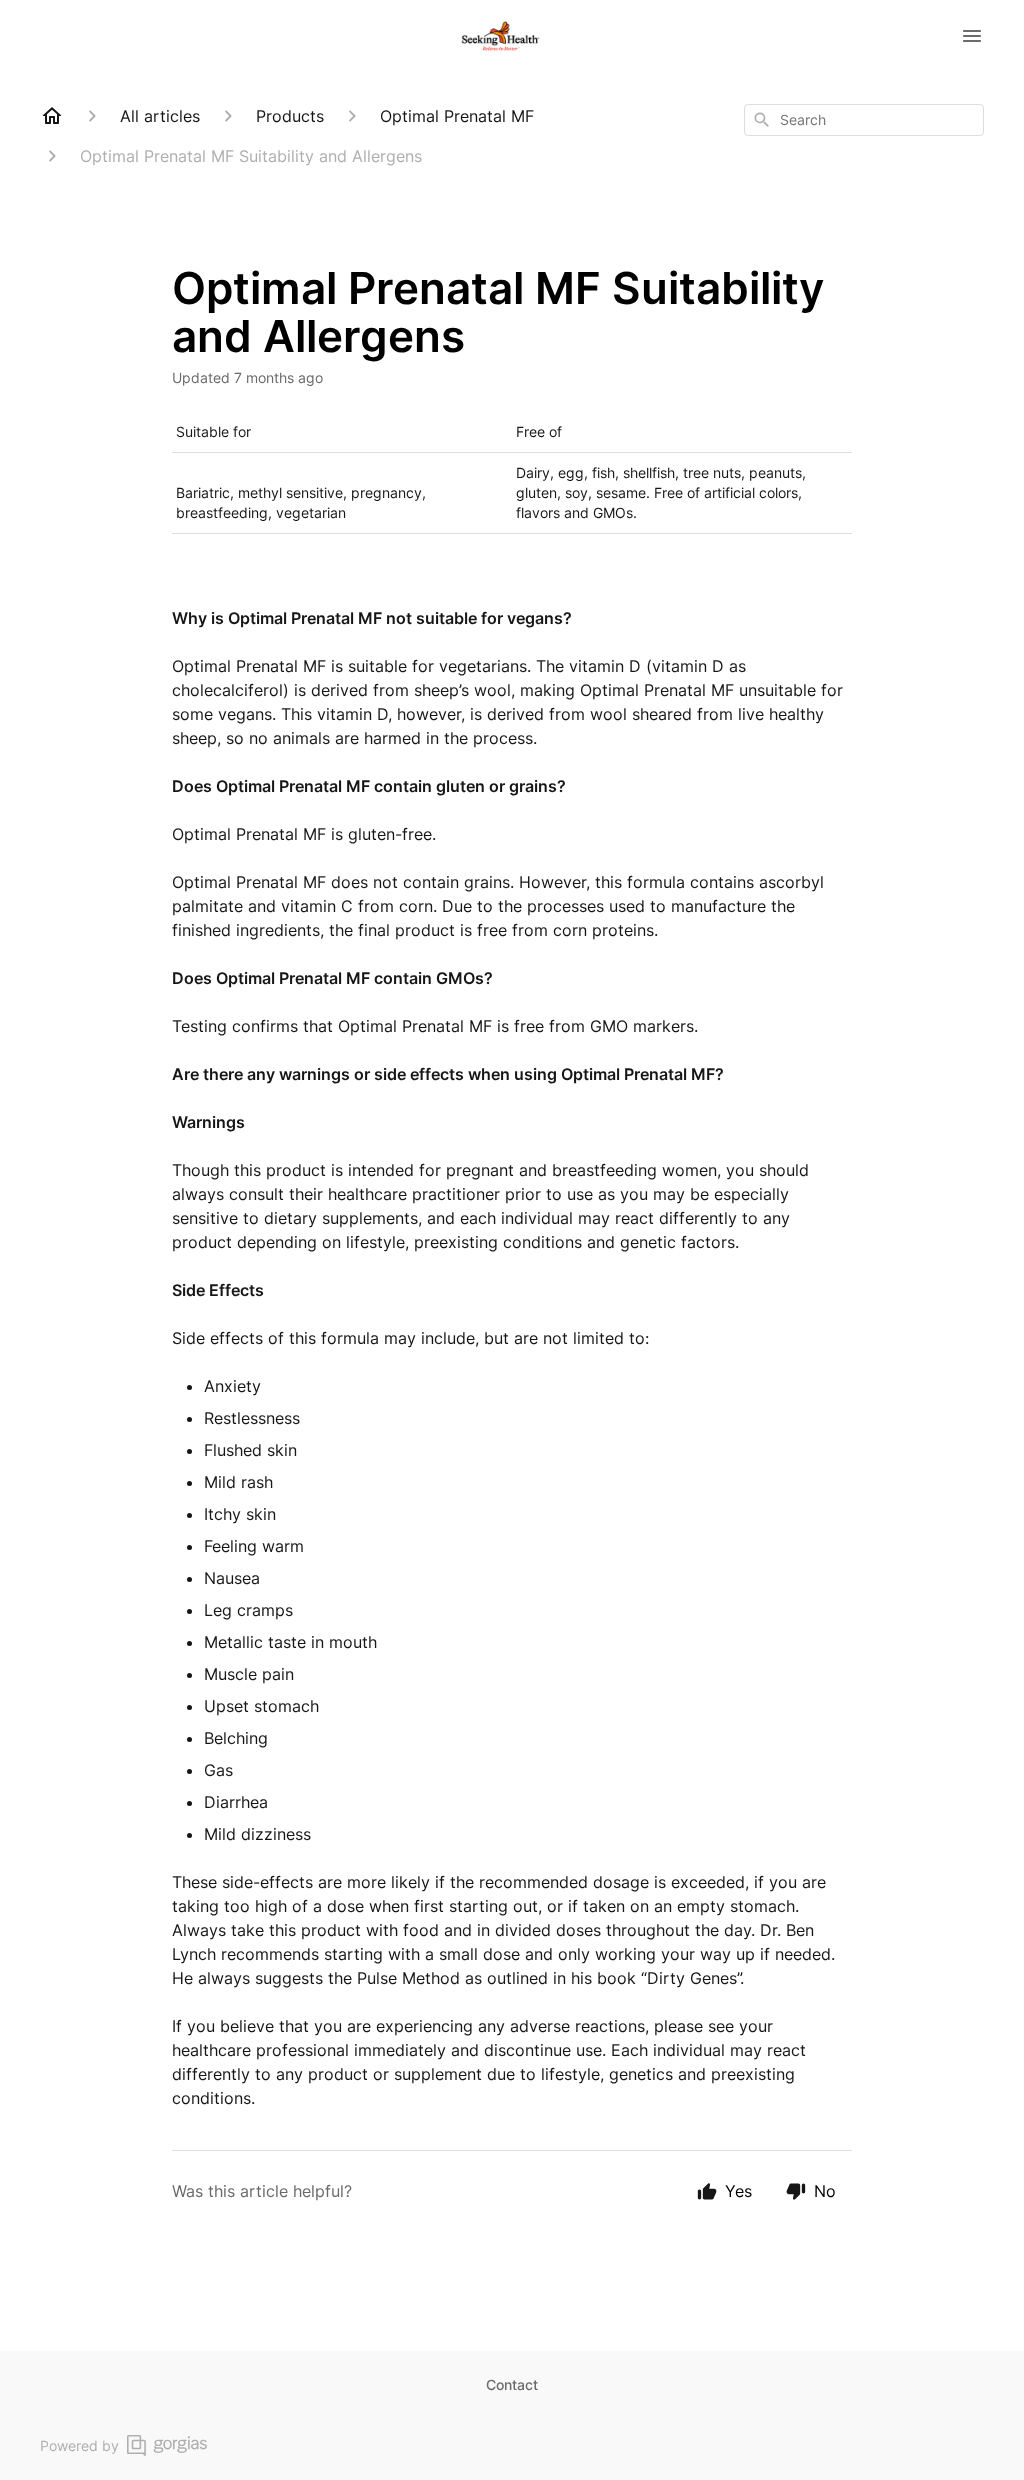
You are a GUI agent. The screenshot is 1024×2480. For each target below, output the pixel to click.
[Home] (52, 116)
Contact (512, 2384)
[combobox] (864, 120)
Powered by (79, 2445)
